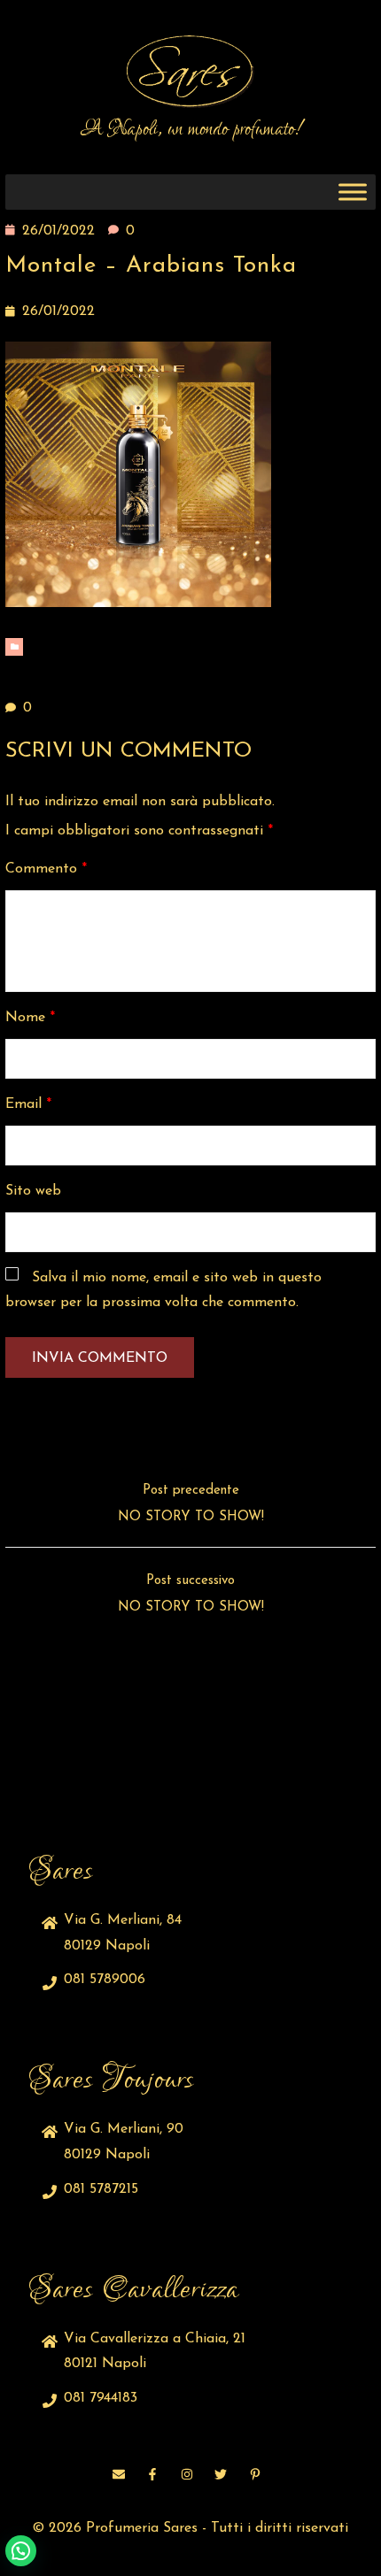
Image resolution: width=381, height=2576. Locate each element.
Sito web (33, 1191)
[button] (21, 2551)
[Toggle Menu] (353, 192)
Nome (30, 1018)
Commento (46, 869)
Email (28, 1104)
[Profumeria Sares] (190, 72)
